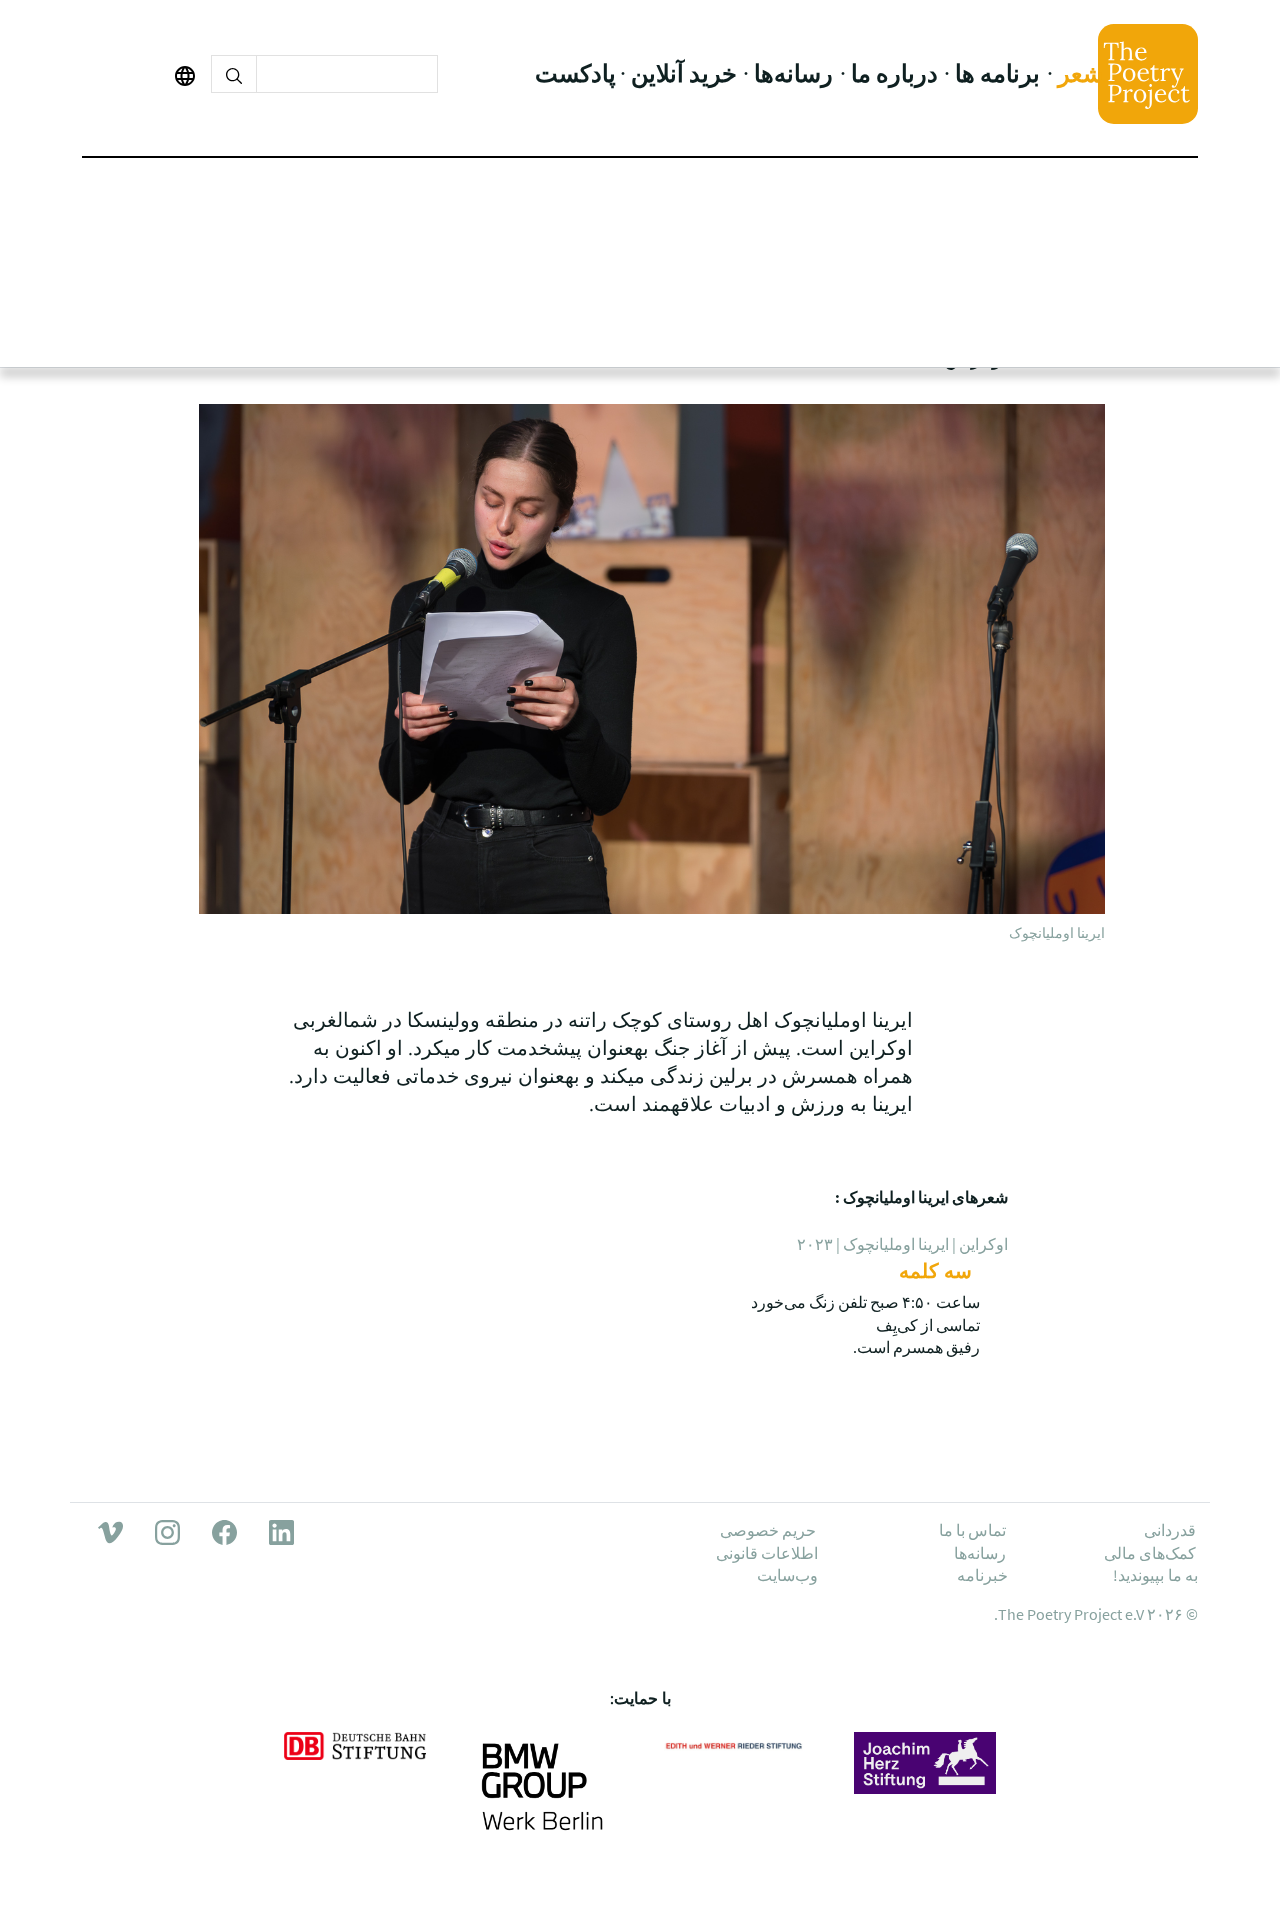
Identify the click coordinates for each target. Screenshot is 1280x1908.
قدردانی (1170, 1530)
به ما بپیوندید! (1155, 1575)
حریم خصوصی (768, 1530)
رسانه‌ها (793, 73)
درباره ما (894, 73)
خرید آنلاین (684, 73)
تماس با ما (973, 1530)
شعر (1080, 73)
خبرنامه (982, 1575)
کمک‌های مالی (1150, 1553)
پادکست (575, 73)
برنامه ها (997, 73)
